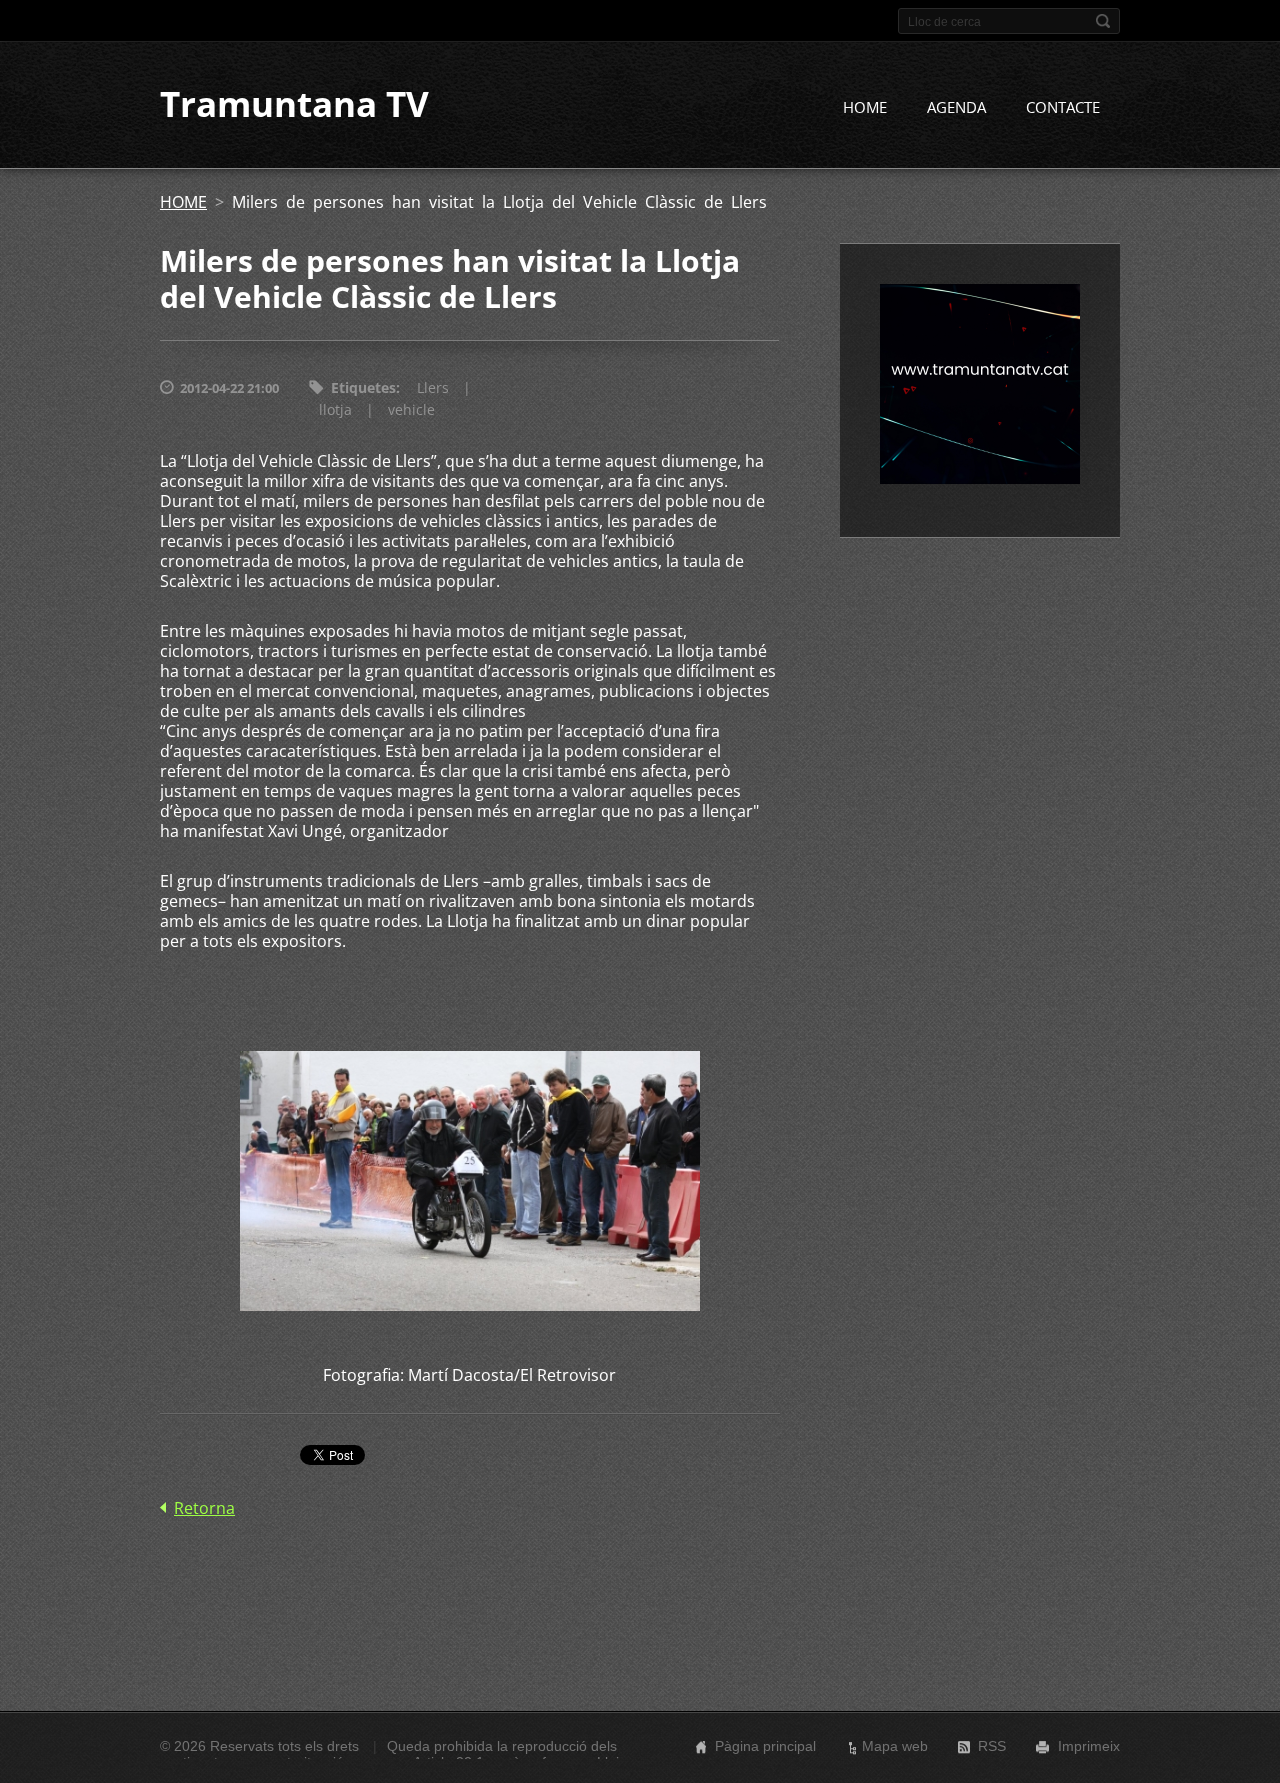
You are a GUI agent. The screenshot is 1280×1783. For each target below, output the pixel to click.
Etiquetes (363, 387)
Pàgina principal (765, 1746)
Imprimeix (1089, 1746)
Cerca (1103, 21)
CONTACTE (1063, 107)
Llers (433, 387)
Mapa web (895, 1746)
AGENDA (956, 107)
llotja (335, 409)
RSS (992, 1746)
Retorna (204, 1508)
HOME (865, 107)
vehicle (411, 409)
